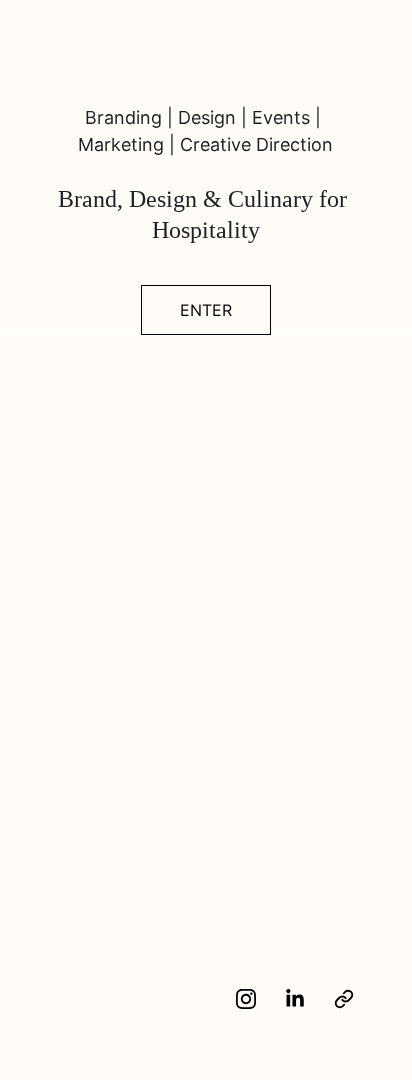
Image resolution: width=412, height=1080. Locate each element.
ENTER (206, 310)
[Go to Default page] (344, 999)
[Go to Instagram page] (256, 999)
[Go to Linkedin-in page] (305, 999)
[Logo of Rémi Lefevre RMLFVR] (121, 1007)
